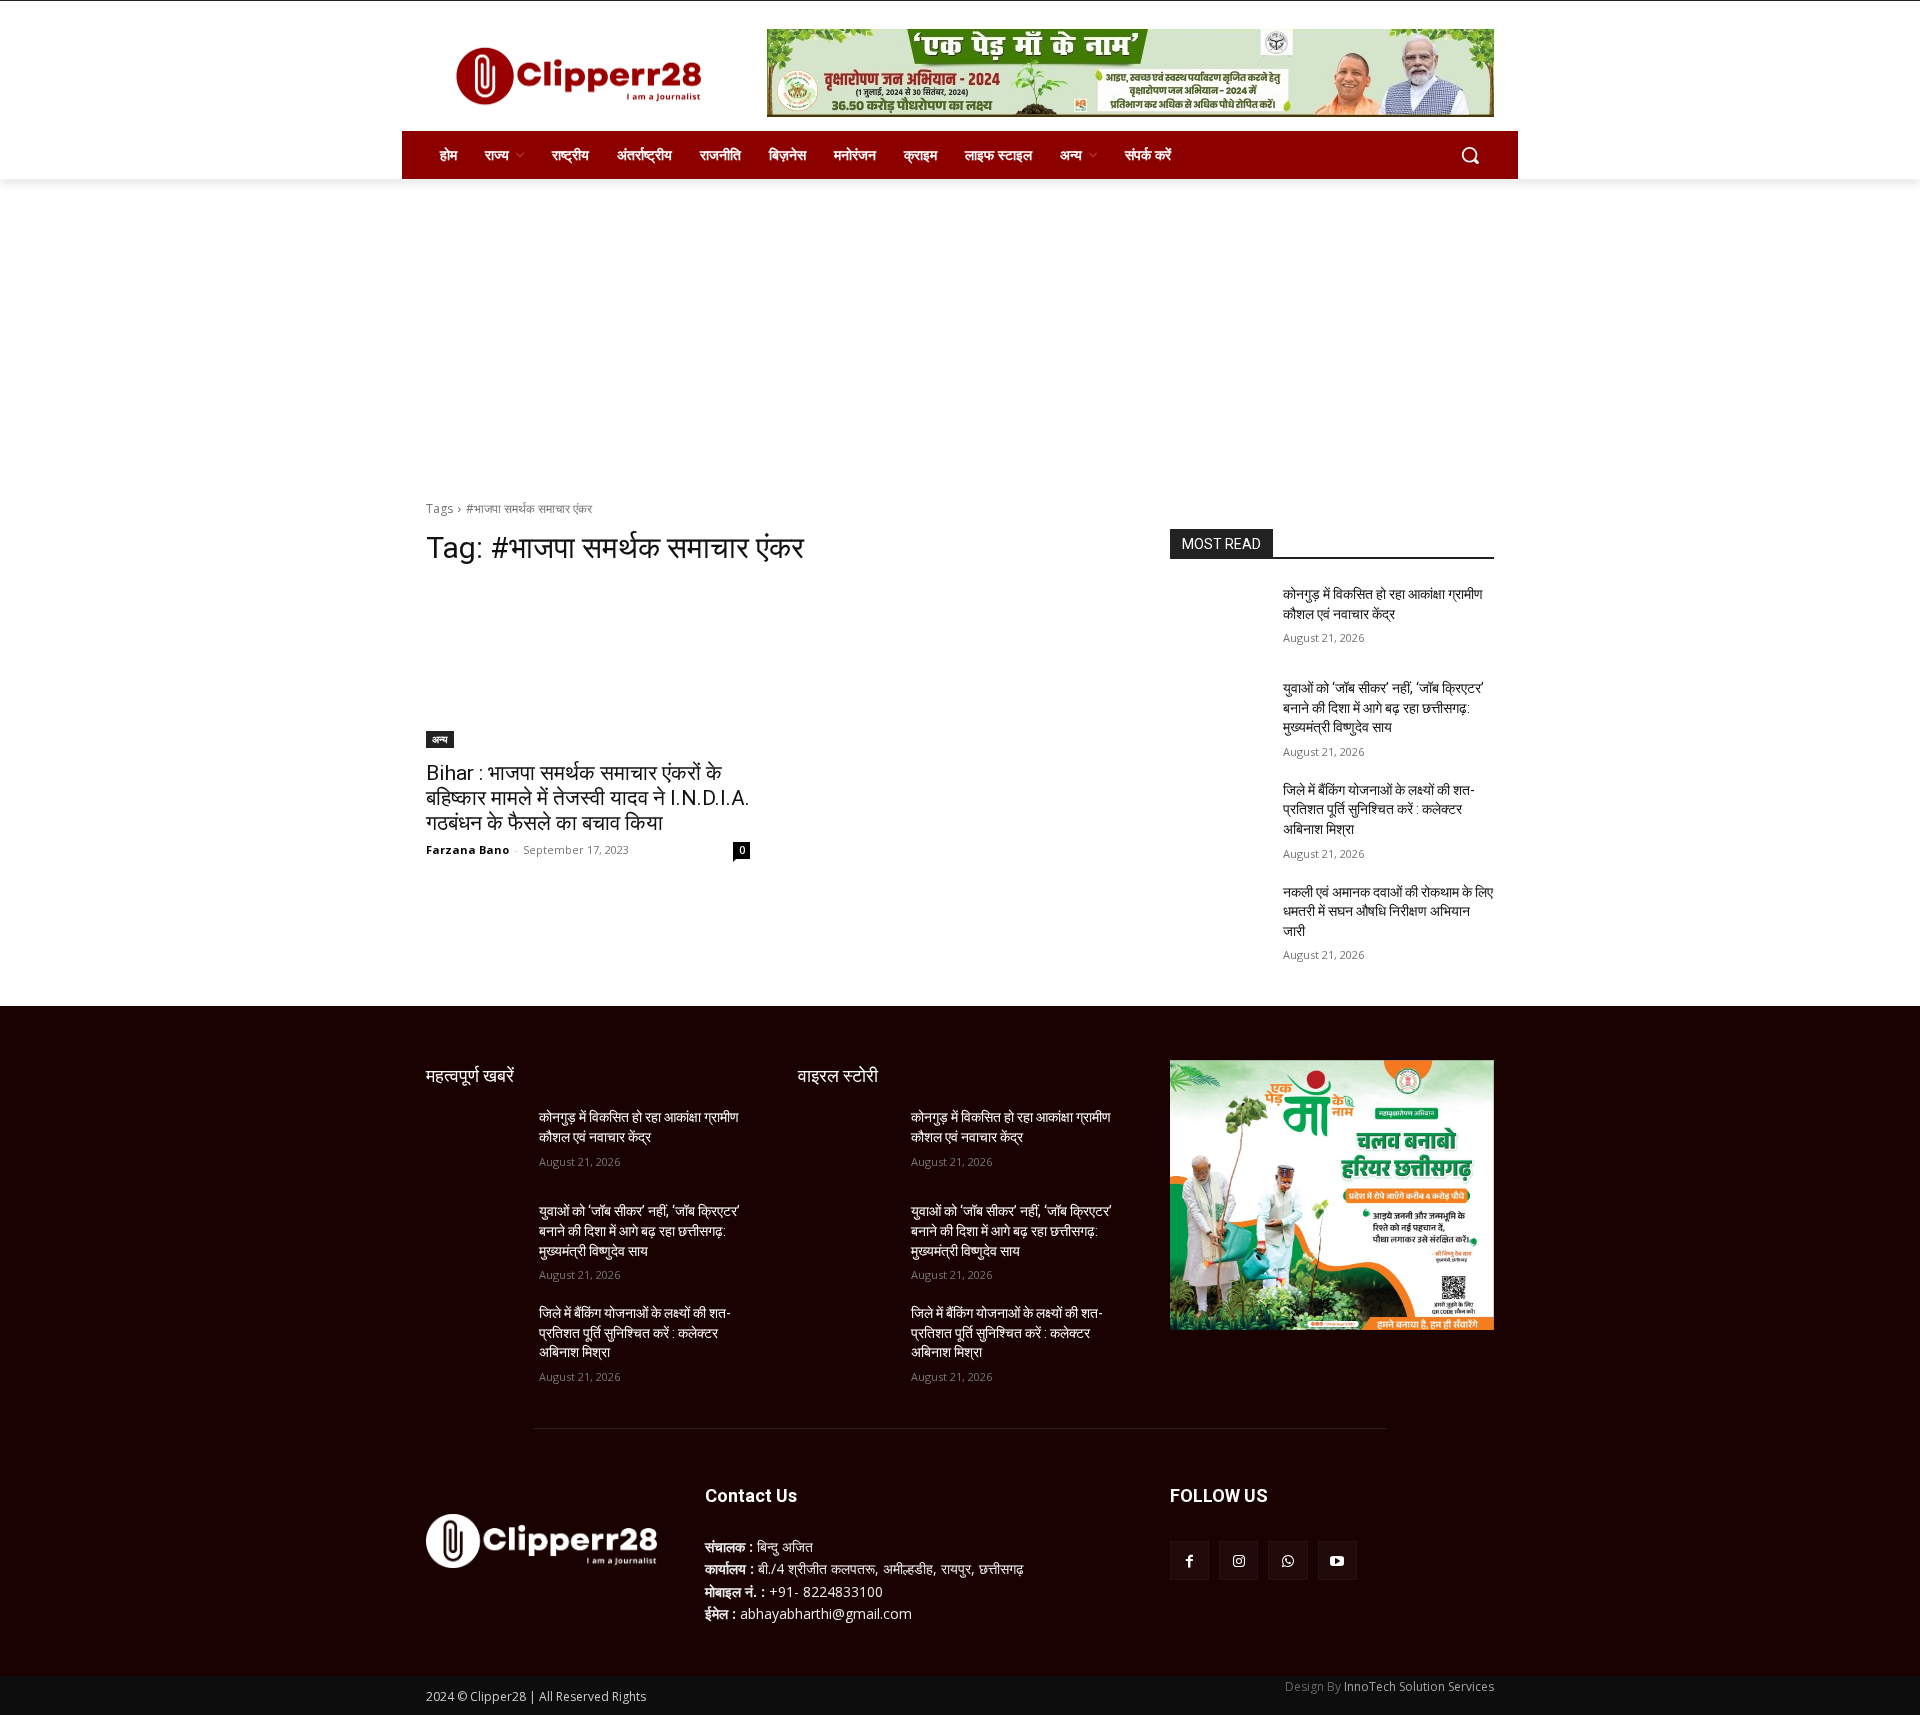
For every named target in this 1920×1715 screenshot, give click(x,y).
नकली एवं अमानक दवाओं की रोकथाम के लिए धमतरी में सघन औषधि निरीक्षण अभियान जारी (1388, 911)
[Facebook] (1189, 1560)
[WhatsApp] (1287, 1560)
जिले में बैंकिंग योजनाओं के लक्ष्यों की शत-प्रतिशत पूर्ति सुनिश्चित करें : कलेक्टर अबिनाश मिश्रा (1379, 809)
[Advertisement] (960, 329)
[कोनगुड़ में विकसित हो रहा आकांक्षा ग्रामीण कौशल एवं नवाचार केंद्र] (1218, 619)
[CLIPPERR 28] (586, 76)
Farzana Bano (467, 849)
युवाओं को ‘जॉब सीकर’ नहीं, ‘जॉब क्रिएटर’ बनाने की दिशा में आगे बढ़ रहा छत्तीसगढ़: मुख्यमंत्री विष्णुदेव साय (1383, 707)
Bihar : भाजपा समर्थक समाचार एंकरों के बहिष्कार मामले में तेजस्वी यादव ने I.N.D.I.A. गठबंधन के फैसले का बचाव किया (588, 798)
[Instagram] (1238, 1560)
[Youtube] (1337, 1560)
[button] (1470, 155)
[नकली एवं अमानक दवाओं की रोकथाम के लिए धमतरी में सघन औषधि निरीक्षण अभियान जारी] (1218, 917)
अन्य (440, 739)
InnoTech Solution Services (1419, 1686)
